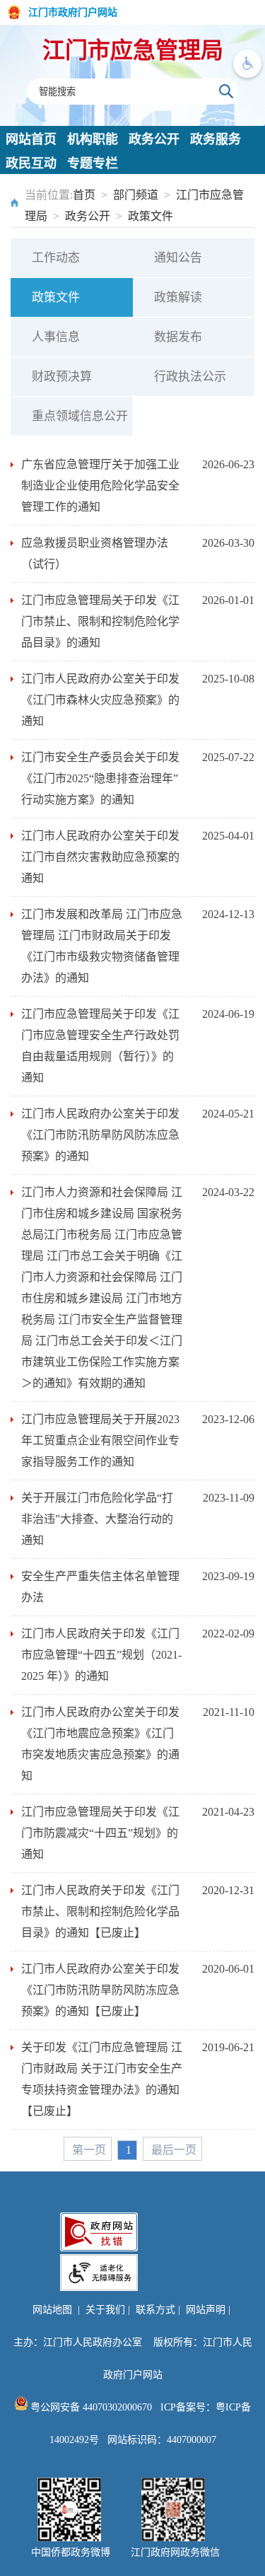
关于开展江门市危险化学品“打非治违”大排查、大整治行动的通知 (97, 1519)
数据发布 (178, 337)
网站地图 (52, 2310)
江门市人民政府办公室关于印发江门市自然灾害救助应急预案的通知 (100, 857)
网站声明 (206, 2310)
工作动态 (56, 258)
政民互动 (31, 163)
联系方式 (155, 2310)
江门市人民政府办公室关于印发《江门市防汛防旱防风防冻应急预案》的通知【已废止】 (100, 1990)
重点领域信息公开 (80, 416)
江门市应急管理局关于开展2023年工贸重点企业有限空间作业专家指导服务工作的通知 (100, 1440)
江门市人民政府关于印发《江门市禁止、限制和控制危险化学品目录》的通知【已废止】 (100, 1911)
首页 (84, 195)
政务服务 (216, 139)
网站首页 (31, 139)
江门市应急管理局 (133, 50)
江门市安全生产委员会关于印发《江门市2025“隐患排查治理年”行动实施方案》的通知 (100, 778)
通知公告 (178, 258)
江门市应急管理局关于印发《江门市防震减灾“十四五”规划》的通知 (100, 1833)
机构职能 (93, 139)
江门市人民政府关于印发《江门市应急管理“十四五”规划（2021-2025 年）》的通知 (101, 1655)
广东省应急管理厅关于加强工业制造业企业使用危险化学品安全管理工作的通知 (100, 486)
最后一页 (174, 2150)
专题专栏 (93, 163)
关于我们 (105, 2310)
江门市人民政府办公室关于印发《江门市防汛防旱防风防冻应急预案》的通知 (100, 1135)
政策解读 (178, 297)
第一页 (89, 2150)
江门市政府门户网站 (73, 12)
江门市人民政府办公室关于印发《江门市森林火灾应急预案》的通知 (100, 700)
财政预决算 (62, 377)
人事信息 (56, 337)
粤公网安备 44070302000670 (90, 2407)
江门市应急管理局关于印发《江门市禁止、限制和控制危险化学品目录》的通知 (100, 621)
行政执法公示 (190, 377)
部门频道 (136, 195)
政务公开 (154, 139)
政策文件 (151, 216)
